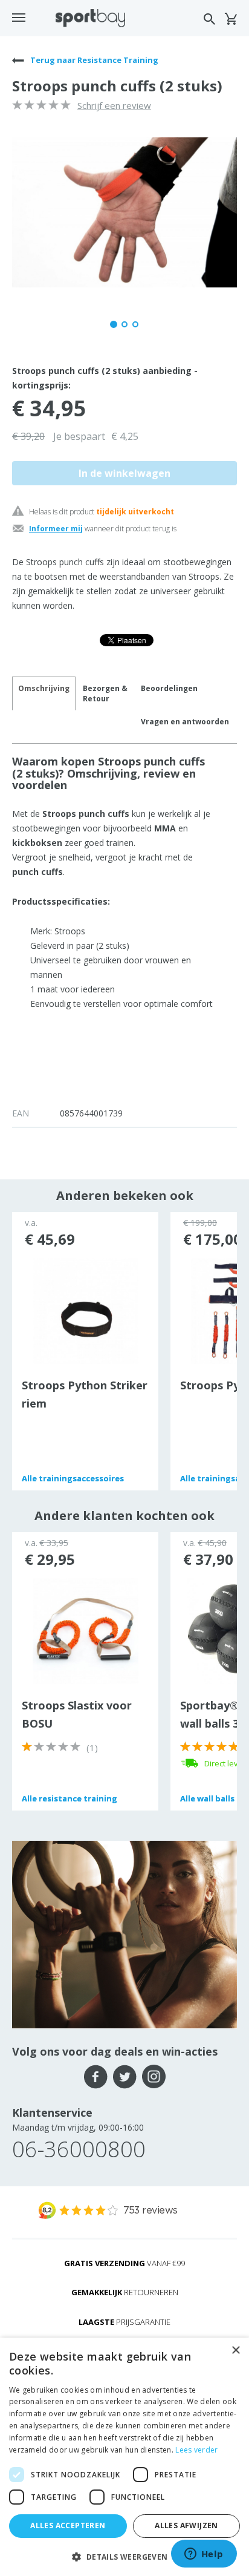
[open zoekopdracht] (209, 19)
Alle (73, 1478)
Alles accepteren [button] (68, 2525)
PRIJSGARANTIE (124, 2322)
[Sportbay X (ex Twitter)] (125, 2077)
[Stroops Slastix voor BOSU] (86, 1630)
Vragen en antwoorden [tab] (185, 722)
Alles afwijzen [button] (186, 2525)
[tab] (105, 693)
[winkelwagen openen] (231, 19)
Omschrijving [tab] (44, 688)
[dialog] (124, 2457)
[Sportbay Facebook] (96, 2077)
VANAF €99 (124, 2263)
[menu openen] (19, 18)
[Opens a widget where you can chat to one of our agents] (204, 2555)
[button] (124, 2556)
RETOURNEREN (125, 2292)
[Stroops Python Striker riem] (86, 1310)
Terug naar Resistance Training (93, 60)
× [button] (235, 2351)
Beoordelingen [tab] (169, 688)
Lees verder (196, 2450)
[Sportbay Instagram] (154, 2077)
